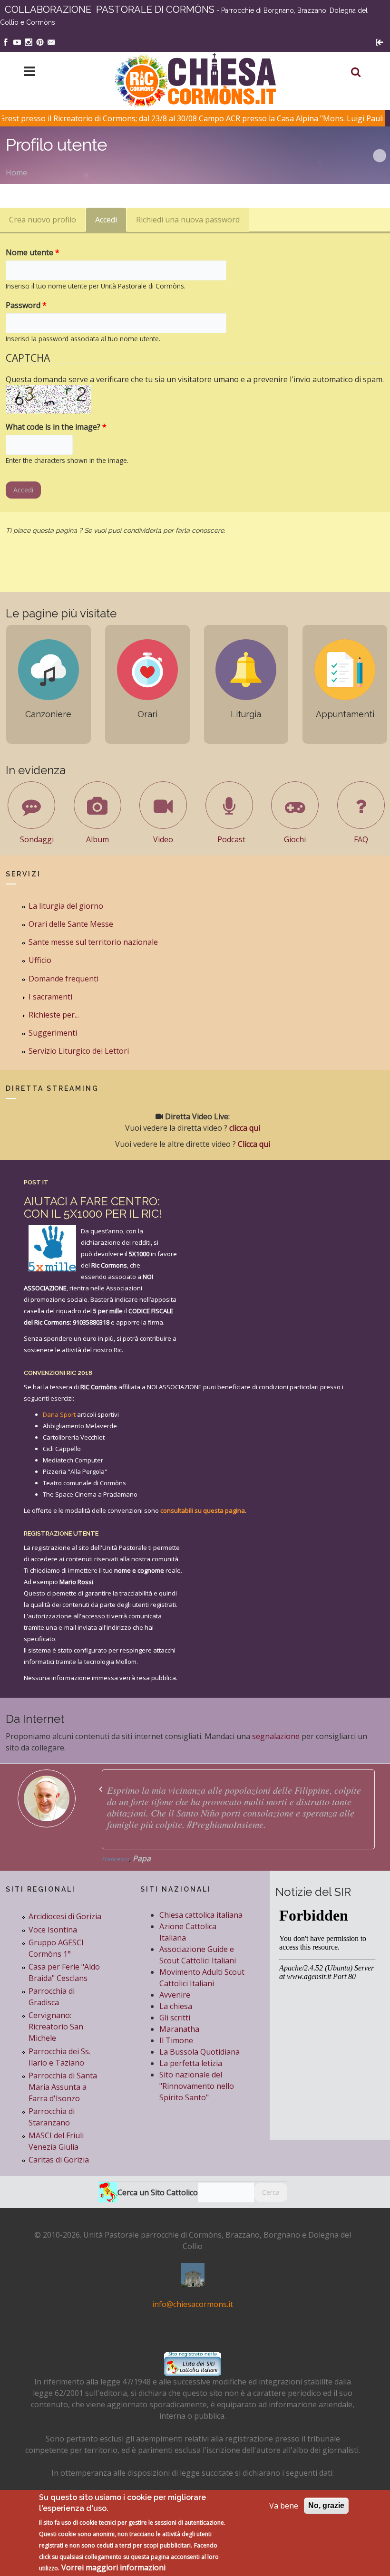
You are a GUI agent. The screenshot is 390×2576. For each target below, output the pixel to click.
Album (97, 839)
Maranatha (179, 2029)
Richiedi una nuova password (188, 220)
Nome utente (33, 252)
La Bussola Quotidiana (200, 2052)
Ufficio (40, 960)
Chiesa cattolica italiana (201, 1915)
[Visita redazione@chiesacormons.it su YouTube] (17, 41)
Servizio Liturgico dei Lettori (79, 1051)
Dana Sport (59, 1414)
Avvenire (175, 1995)
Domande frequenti (63, 979)
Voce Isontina (53, 1930)
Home (16, 173)
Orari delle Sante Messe (71, 924)
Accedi (111, 223)
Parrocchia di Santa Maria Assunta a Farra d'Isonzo (63, 2087)
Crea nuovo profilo (43, 220)
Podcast (231, 839)
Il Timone (176, 2040)
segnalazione (276, 1736)
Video (163, 839)
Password (26, 305)
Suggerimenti (53, 1033)
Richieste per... (54, 1015)
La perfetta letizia (191, 2063)
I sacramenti (50, 997)
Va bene (284, 2506)
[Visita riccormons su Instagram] (29, 41)
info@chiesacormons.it (193, 2304)
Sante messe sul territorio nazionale (93, 942)
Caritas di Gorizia (59, 2160)
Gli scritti (175, 2018)
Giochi (295, 839)
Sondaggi (37, 839)
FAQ (361, 839)
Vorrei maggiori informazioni (113, 2567)
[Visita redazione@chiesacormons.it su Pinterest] (40, 41)
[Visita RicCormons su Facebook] (6, 41)
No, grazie (326, 2505)
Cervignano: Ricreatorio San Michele (56, 2027)
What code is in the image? (56, 427)
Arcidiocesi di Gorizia (65, 1916)
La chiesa (176, 2006)
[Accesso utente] (380, 41)
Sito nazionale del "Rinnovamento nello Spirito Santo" (197, 2086)
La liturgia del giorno (66, 906)
